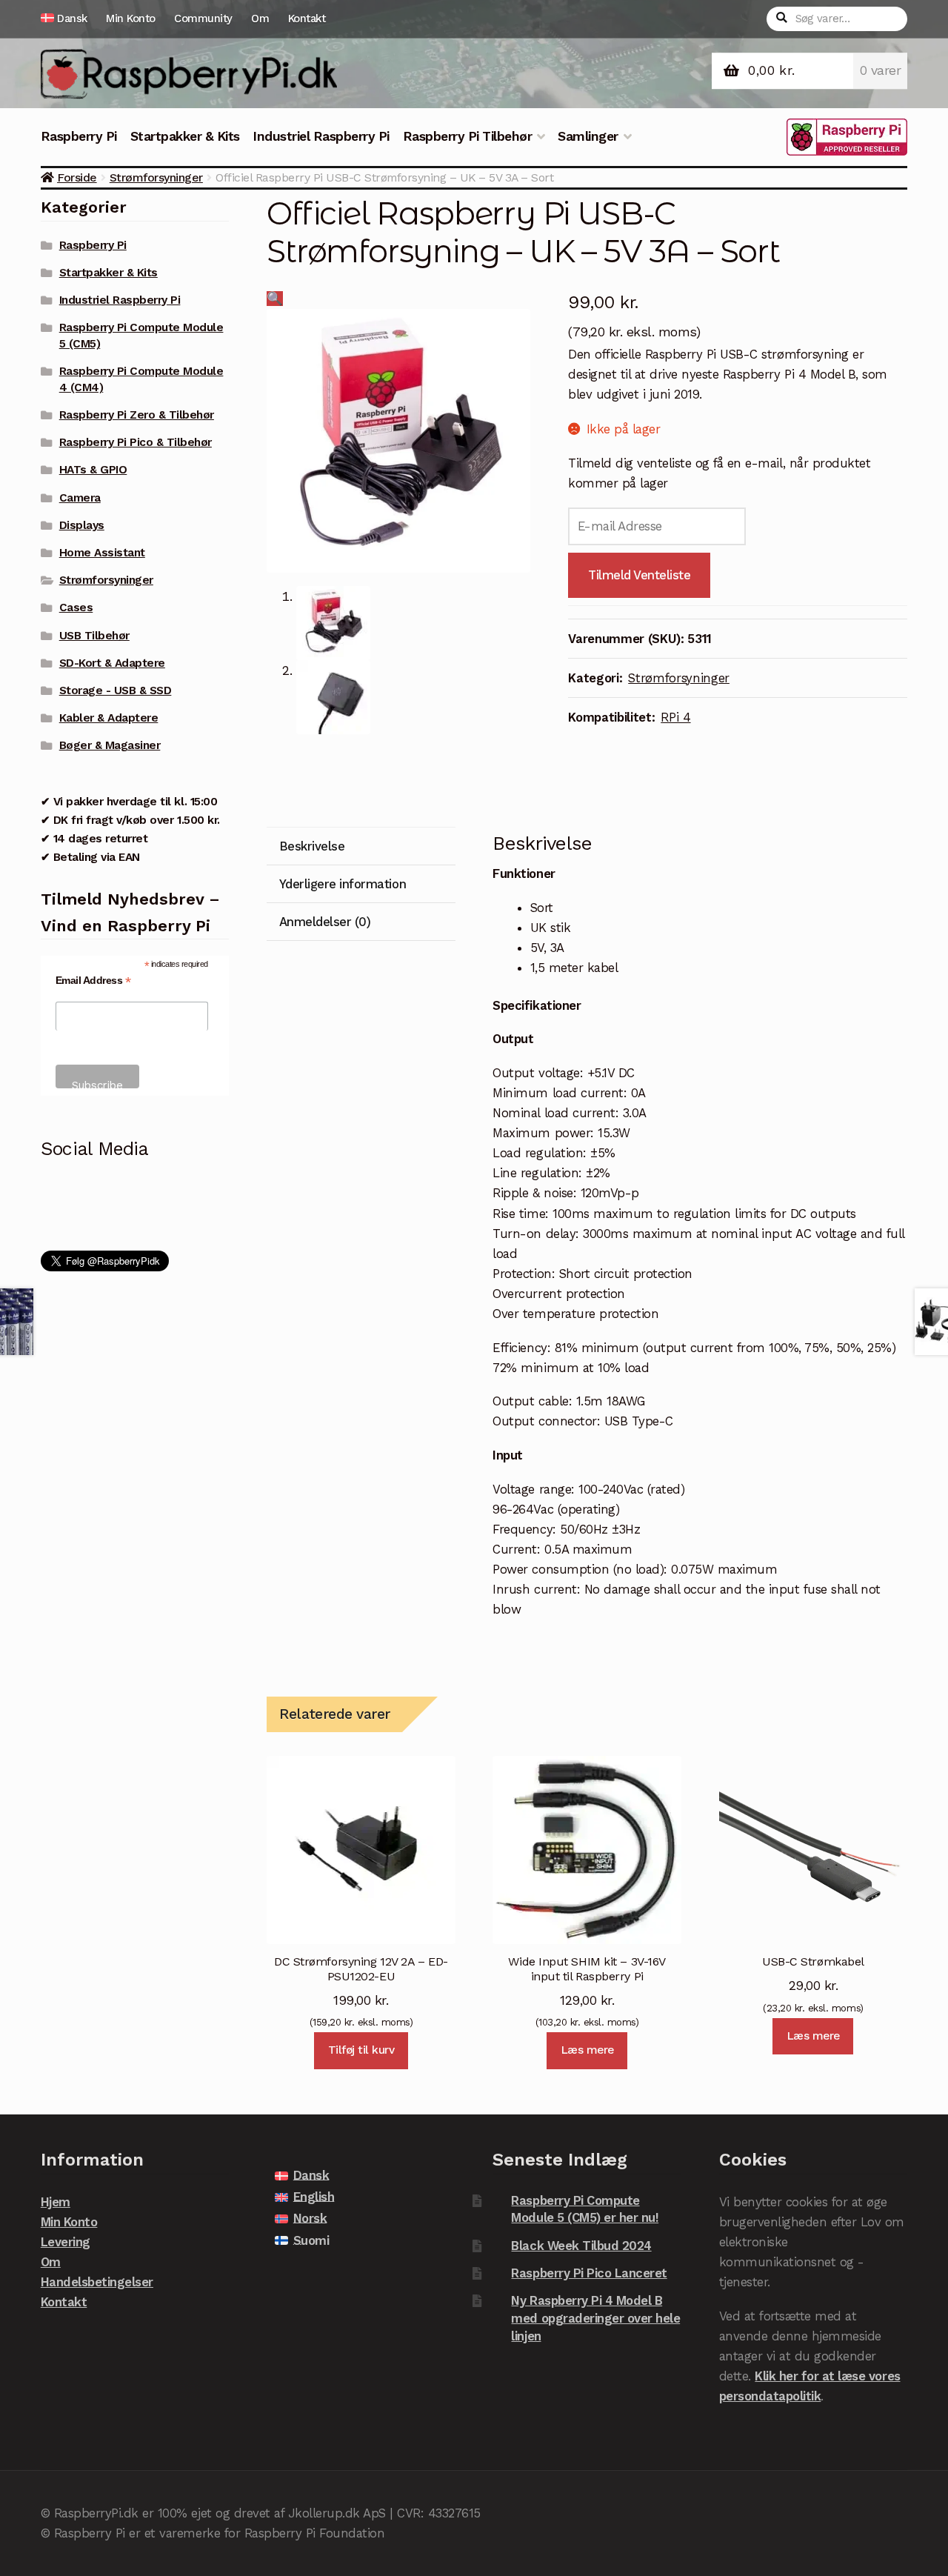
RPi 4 (675, 717)
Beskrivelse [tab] (312, 846)
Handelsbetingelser (97, 2282)
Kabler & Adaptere (109, 718)
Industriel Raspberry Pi (321, 136)
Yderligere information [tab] (343, 884)
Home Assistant (102, 553)
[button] (275, 299)
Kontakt (307, 19)
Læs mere (587, 2050)
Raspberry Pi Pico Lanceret (589, 2273)
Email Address (93, 981)
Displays (82, 525)
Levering (66, 2242)
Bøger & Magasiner (110, 745)
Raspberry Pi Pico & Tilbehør (136, 442)
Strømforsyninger (156, 177)
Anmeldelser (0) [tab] (325, 922)
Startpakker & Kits (185, 136)
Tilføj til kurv (361, 2050)
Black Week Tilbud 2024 (581, 2246)
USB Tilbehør (94, 636)
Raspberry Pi (79, 136)
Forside (77, 177)
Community (203, 19)
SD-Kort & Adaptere (112, 663)
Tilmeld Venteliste (640, 575)
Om (260, 19)
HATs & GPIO (93, 470)
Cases (76, 608)
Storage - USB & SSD (116, 690)
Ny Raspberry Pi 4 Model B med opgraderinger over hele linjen (595, 2318)
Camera (80, 498)
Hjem (56, 2202)
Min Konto (131, 19)
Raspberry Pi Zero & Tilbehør (137, 415)
